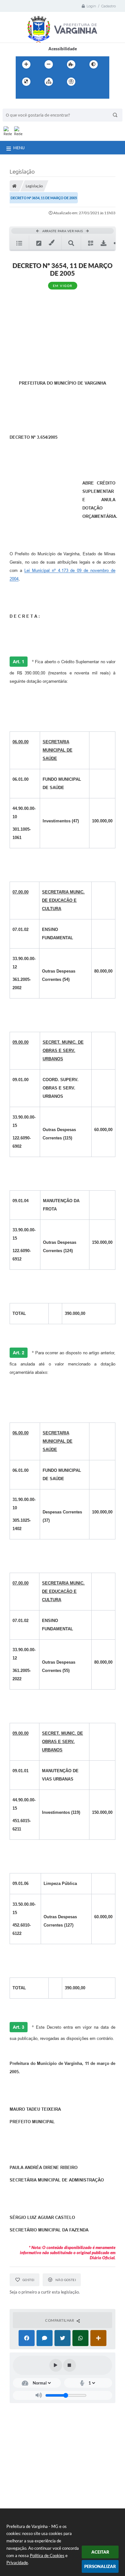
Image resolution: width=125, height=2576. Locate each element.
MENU (19, 148)
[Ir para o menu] (22, 95)
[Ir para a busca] (36, 95)
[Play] (56, 2365)
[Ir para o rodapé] (50, 95)
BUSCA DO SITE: (21, 106)
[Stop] (70, 2365)
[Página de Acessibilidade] (71, 82)
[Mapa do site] (49, 82)
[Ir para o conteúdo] (89, 82)
